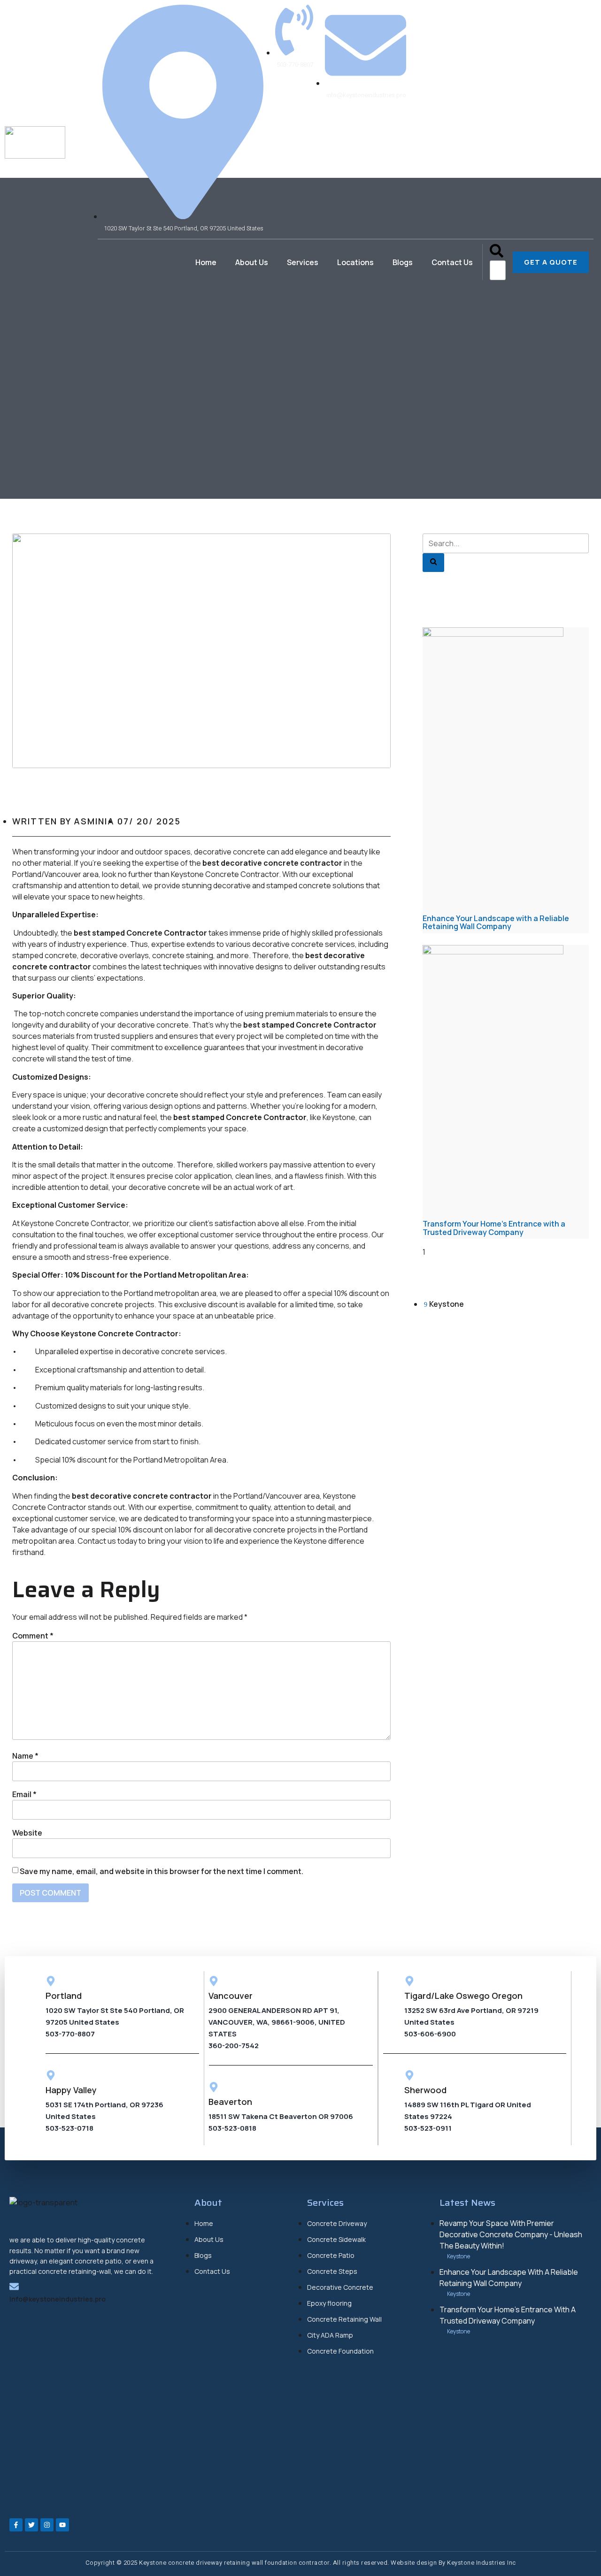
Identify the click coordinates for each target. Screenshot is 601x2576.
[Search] (434, 563)
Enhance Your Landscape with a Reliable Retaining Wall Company (496, 922)
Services (303, 262)
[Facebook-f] (16, 2525)
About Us (252, 262)
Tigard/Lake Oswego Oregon (463, 1996)
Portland (64, 1996)
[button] (497, 252)
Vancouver (231, 1996)
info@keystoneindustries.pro (58, 2299)
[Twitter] (31, 2525)
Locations (355, 262)
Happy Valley (71, 2090)
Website (27, 1833)
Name (25, 1756)
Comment (33, 1636)
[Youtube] (62, 2525)
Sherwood (425, 2090)
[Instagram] (47, 2525)
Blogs (403, 262)
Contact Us (452, 262)
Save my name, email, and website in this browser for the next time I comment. (162, 1871)
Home (206, 262)
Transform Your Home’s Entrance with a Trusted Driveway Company (494, 1228)
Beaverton (230, 2102)
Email (24, 1794)
